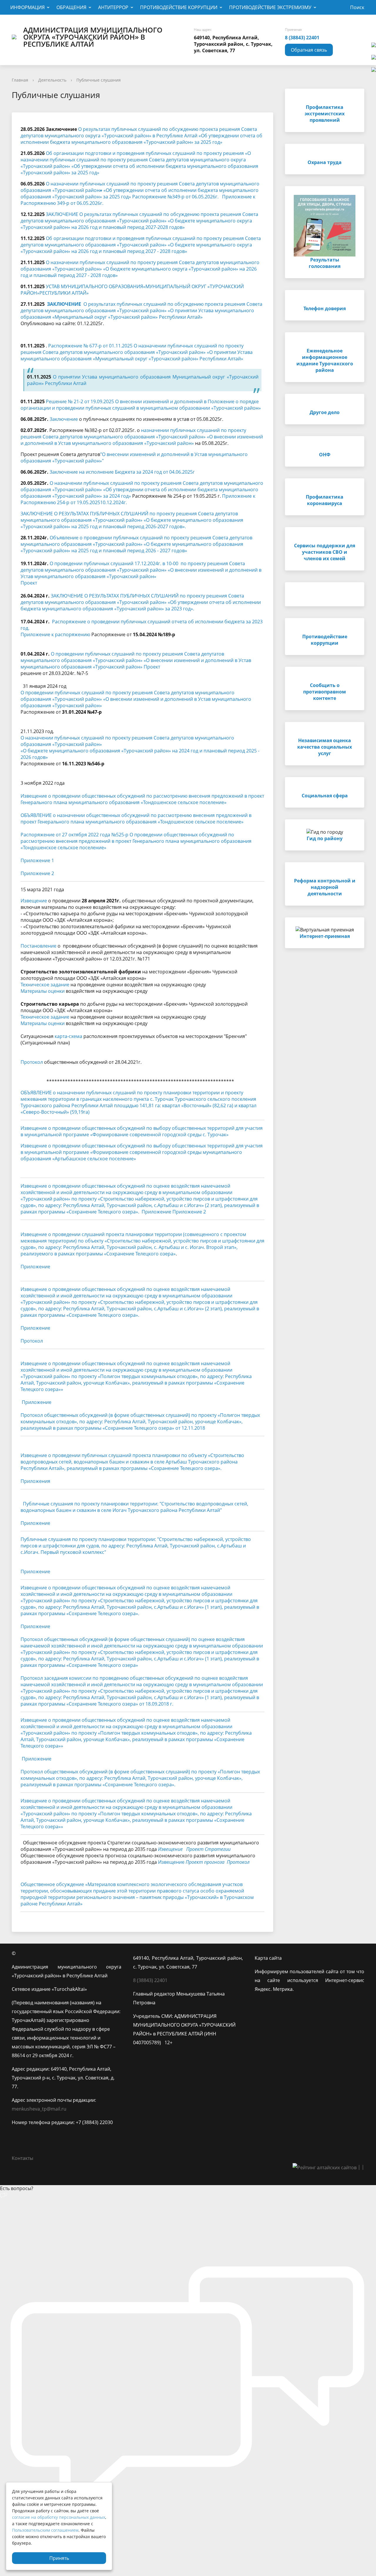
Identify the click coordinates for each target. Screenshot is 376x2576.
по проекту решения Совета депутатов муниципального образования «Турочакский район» (129, 517)
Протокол (32, 1062)
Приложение (156, 1212)
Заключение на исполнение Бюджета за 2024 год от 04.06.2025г (122, 472)
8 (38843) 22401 (302, 38)
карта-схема (68, 1036)
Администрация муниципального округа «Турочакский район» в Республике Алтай (93, 37)
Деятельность (52, 80)
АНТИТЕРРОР (113, 7)
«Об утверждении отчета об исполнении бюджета (161, 489)
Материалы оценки (43, 991)
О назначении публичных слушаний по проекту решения (116, 483)
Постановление (38, 946)
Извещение (34, 901)
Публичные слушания (99, 80)
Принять (59, 2558)
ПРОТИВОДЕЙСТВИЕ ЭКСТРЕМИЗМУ (270, 7)
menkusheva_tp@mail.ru (39, 2109)
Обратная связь (309, 50)
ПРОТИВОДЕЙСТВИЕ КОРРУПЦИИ (179, 7)
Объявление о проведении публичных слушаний (107, 538)
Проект (29, 583)
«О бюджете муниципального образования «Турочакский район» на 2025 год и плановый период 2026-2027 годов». (132, 523)
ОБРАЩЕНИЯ (71, 7)
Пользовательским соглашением (45, 2530)
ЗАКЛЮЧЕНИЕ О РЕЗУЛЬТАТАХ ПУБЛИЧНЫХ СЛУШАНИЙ (85, 514)
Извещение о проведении (51, 1234)
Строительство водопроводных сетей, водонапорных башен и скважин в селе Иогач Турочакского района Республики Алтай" (134, 1507)
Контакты (22, 2158)
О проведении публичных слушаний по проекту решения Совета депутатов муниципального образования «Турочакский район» (122, 657)
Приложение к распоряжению (55, 634)
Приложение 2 (37, 873)
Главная (20, 80)
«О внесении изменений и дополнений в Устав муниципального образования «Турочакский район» (141, 573)
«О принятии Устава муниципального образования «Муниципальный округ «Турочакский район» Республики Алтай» (137, 314)
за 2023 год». (180, 609)
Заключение (64, 419)
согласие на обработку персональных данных (59, 2517)
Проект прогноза (205, 1862)
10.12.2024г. (114, 502)
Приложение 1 (37, 860)
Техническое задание (45, 985)
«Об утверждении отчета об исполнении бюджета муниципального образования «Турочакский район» (141, 605)
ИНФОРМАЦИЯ (27, 7)
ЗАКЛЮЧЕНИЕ (64, 304)
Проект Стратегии (208, 1849)
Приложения (35, 1481)
